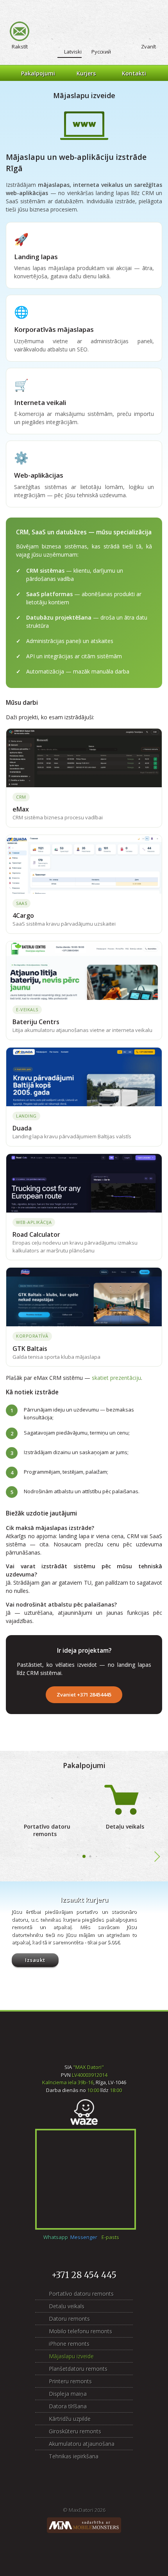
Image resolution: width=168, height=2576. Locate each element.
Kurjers (86, 73)
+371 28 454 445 (84, 2275)
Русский (101, 52)
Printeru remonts (70, 2381)
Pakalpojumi (38, 73)
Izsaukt (35, 1960)
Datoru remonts (69, 2319)
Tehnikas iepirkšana (74, 2456)
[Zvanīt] (148, 31)
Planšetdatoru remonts (78, 2369)
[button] (84, 1856)
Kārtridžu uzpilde (70, 2419)
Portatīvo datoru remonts (47, 1830)
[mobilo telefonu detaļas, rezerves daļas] (123, 1799)
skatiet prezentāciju (116, 1378)
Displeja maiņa (68, 2394)
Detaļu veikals (125, 1826)
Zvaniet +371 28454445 (84, 1695)
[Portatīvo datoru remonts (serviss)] (45, 1799)
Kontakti (134, 73)
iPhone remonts (69, 2344)
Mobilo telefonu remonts (80, 2331)
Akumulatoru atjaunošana (82, 2444)
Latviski (73, 52)
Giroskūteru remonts (75, 2431)
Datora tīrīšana (68, 2406)
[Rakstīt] (20, 31)
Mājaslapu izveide (71, 2356)
